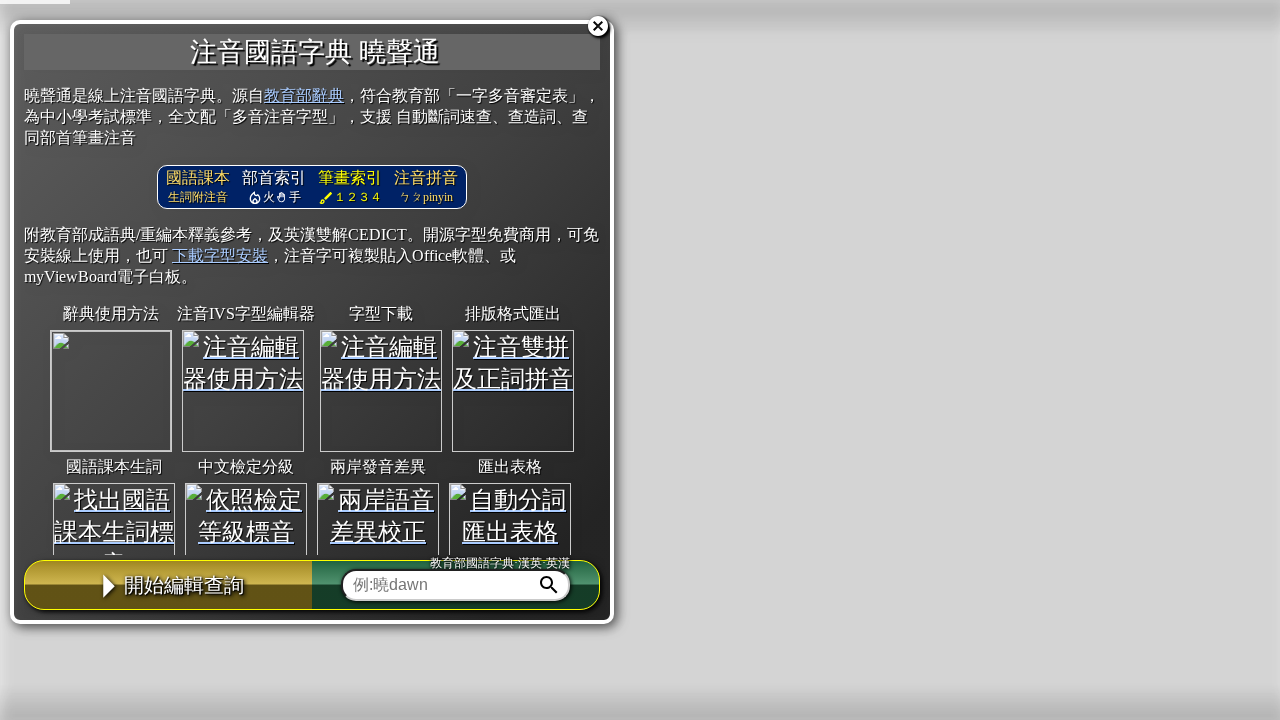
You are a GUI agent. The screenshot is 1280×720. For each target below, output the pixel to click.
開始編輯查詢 (184, 585)
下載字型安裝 (220, 255)
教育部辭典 (304, 95)
